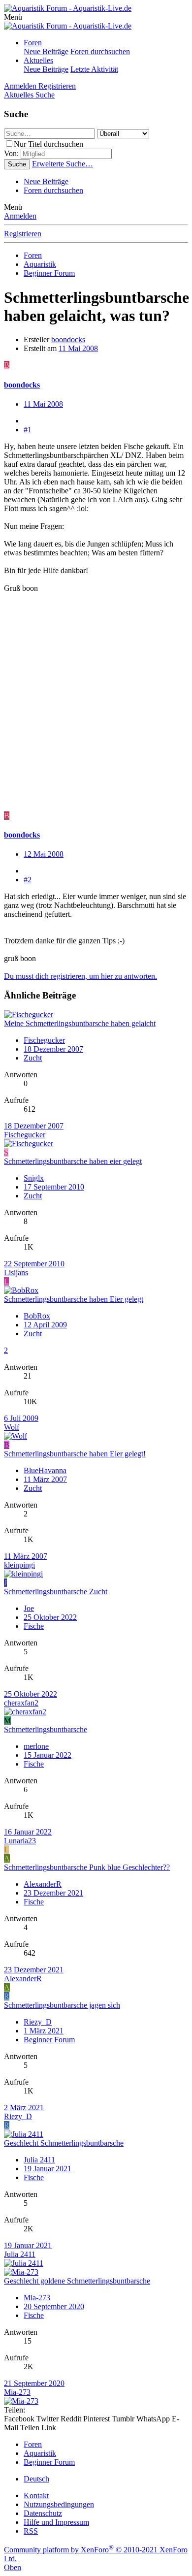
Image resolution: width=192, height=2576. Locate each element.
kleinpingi (19, 1565)
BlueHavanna (45, 1470)
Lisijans (16, 1272)
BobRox (37, 1316)
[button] (13, 17)
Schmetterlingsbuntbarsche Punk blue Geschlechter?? (87, 1867)
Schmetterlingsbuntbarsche (46, 1729)
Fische (34, 1626)
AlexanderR (43, 1884)
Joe (29, 1608)
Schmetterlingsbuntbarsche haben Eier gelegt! (75, 1454)
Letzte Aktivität (94, 69)
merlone (36, 1746)
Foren (33, 43)
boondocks (68, 339)
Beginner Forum (49, 2040)
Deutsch (36, 2479)
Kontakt (36, 2495)
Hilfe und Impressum (56, 2522)
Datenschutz (43, 2513)
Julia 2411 (39, 2160)
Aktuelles (38, 60)
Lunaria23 (20, 1841)
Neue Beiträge (46, 51)
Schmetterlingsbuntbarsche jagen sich (62, 2005)
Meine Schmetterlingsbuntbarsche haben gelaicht (80, 1023)
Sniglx (34, 1178)
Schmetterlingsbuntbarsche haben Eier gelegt (74, 1299)
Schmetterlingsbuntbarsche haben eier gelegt (73, 1161)
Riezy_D (38, 2022)
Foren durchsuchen (100, 51)
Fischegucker (44, 1040)
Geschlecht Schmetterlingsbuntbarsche (64, 2143)
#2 (28, 880)
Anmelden (20, 216)
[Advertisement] (96, 707)
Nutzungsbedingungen (59, 2504)
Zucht (33, 1058)
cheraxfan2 (21, 1703)
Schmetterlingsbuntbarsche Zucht (56, 1592)
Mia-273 (37, 2298)
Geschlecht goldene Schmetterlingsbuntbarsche (77, 2281)
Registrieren (23, 234)
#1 (28, 430)
